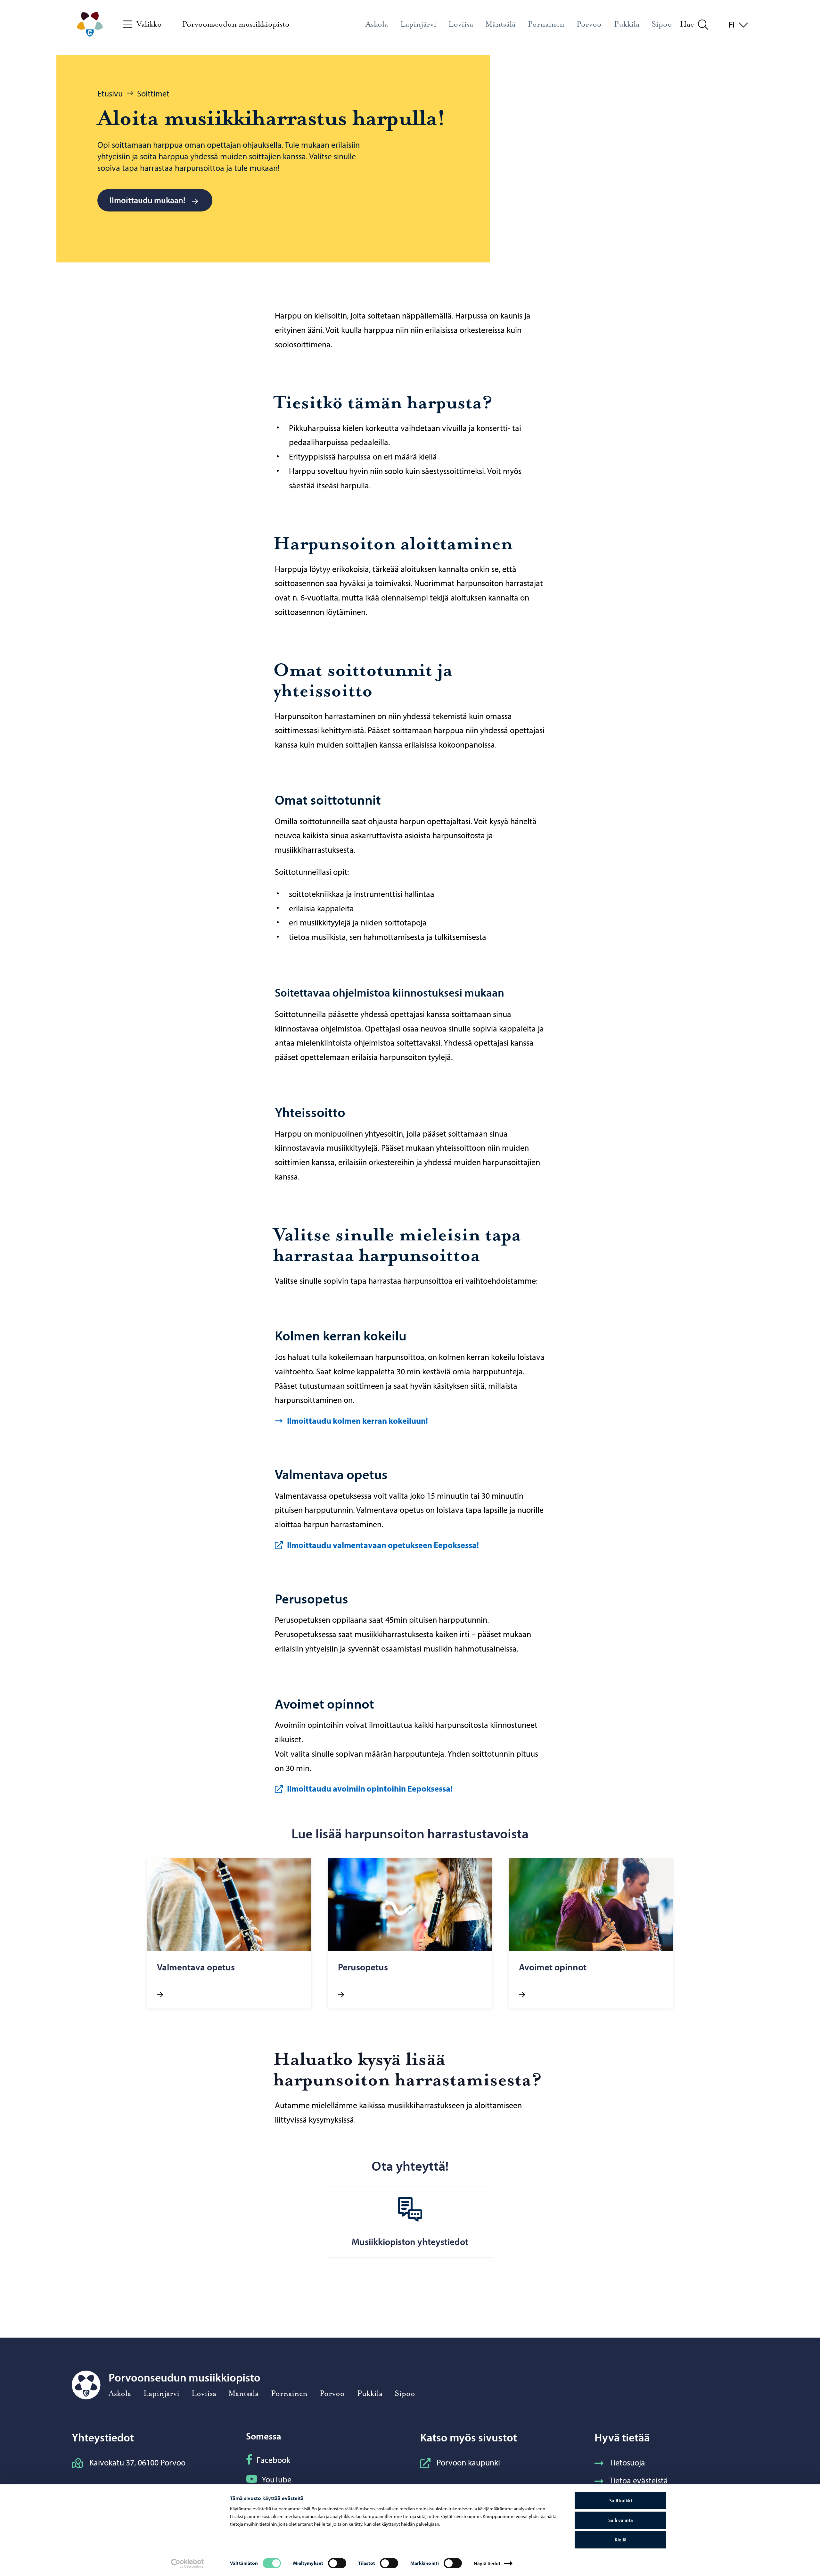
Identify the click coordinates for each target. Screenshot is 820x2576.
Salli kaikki (621, 2501)
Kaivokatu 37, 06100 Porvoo (137, 2462)
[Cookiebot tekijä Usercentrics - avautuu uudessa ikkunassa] (188, 2564)
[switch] (337, 2563)
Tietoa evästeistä (639, 2480)
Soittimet (153, 93)
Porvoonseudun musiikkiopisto (236, 24)
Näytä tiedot (487, 2563)
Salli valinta (621, 2520)
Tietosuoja (627, 2462)
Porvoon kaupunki (468, 2462)
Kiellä (621, 2540)
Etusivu (110, 93)
